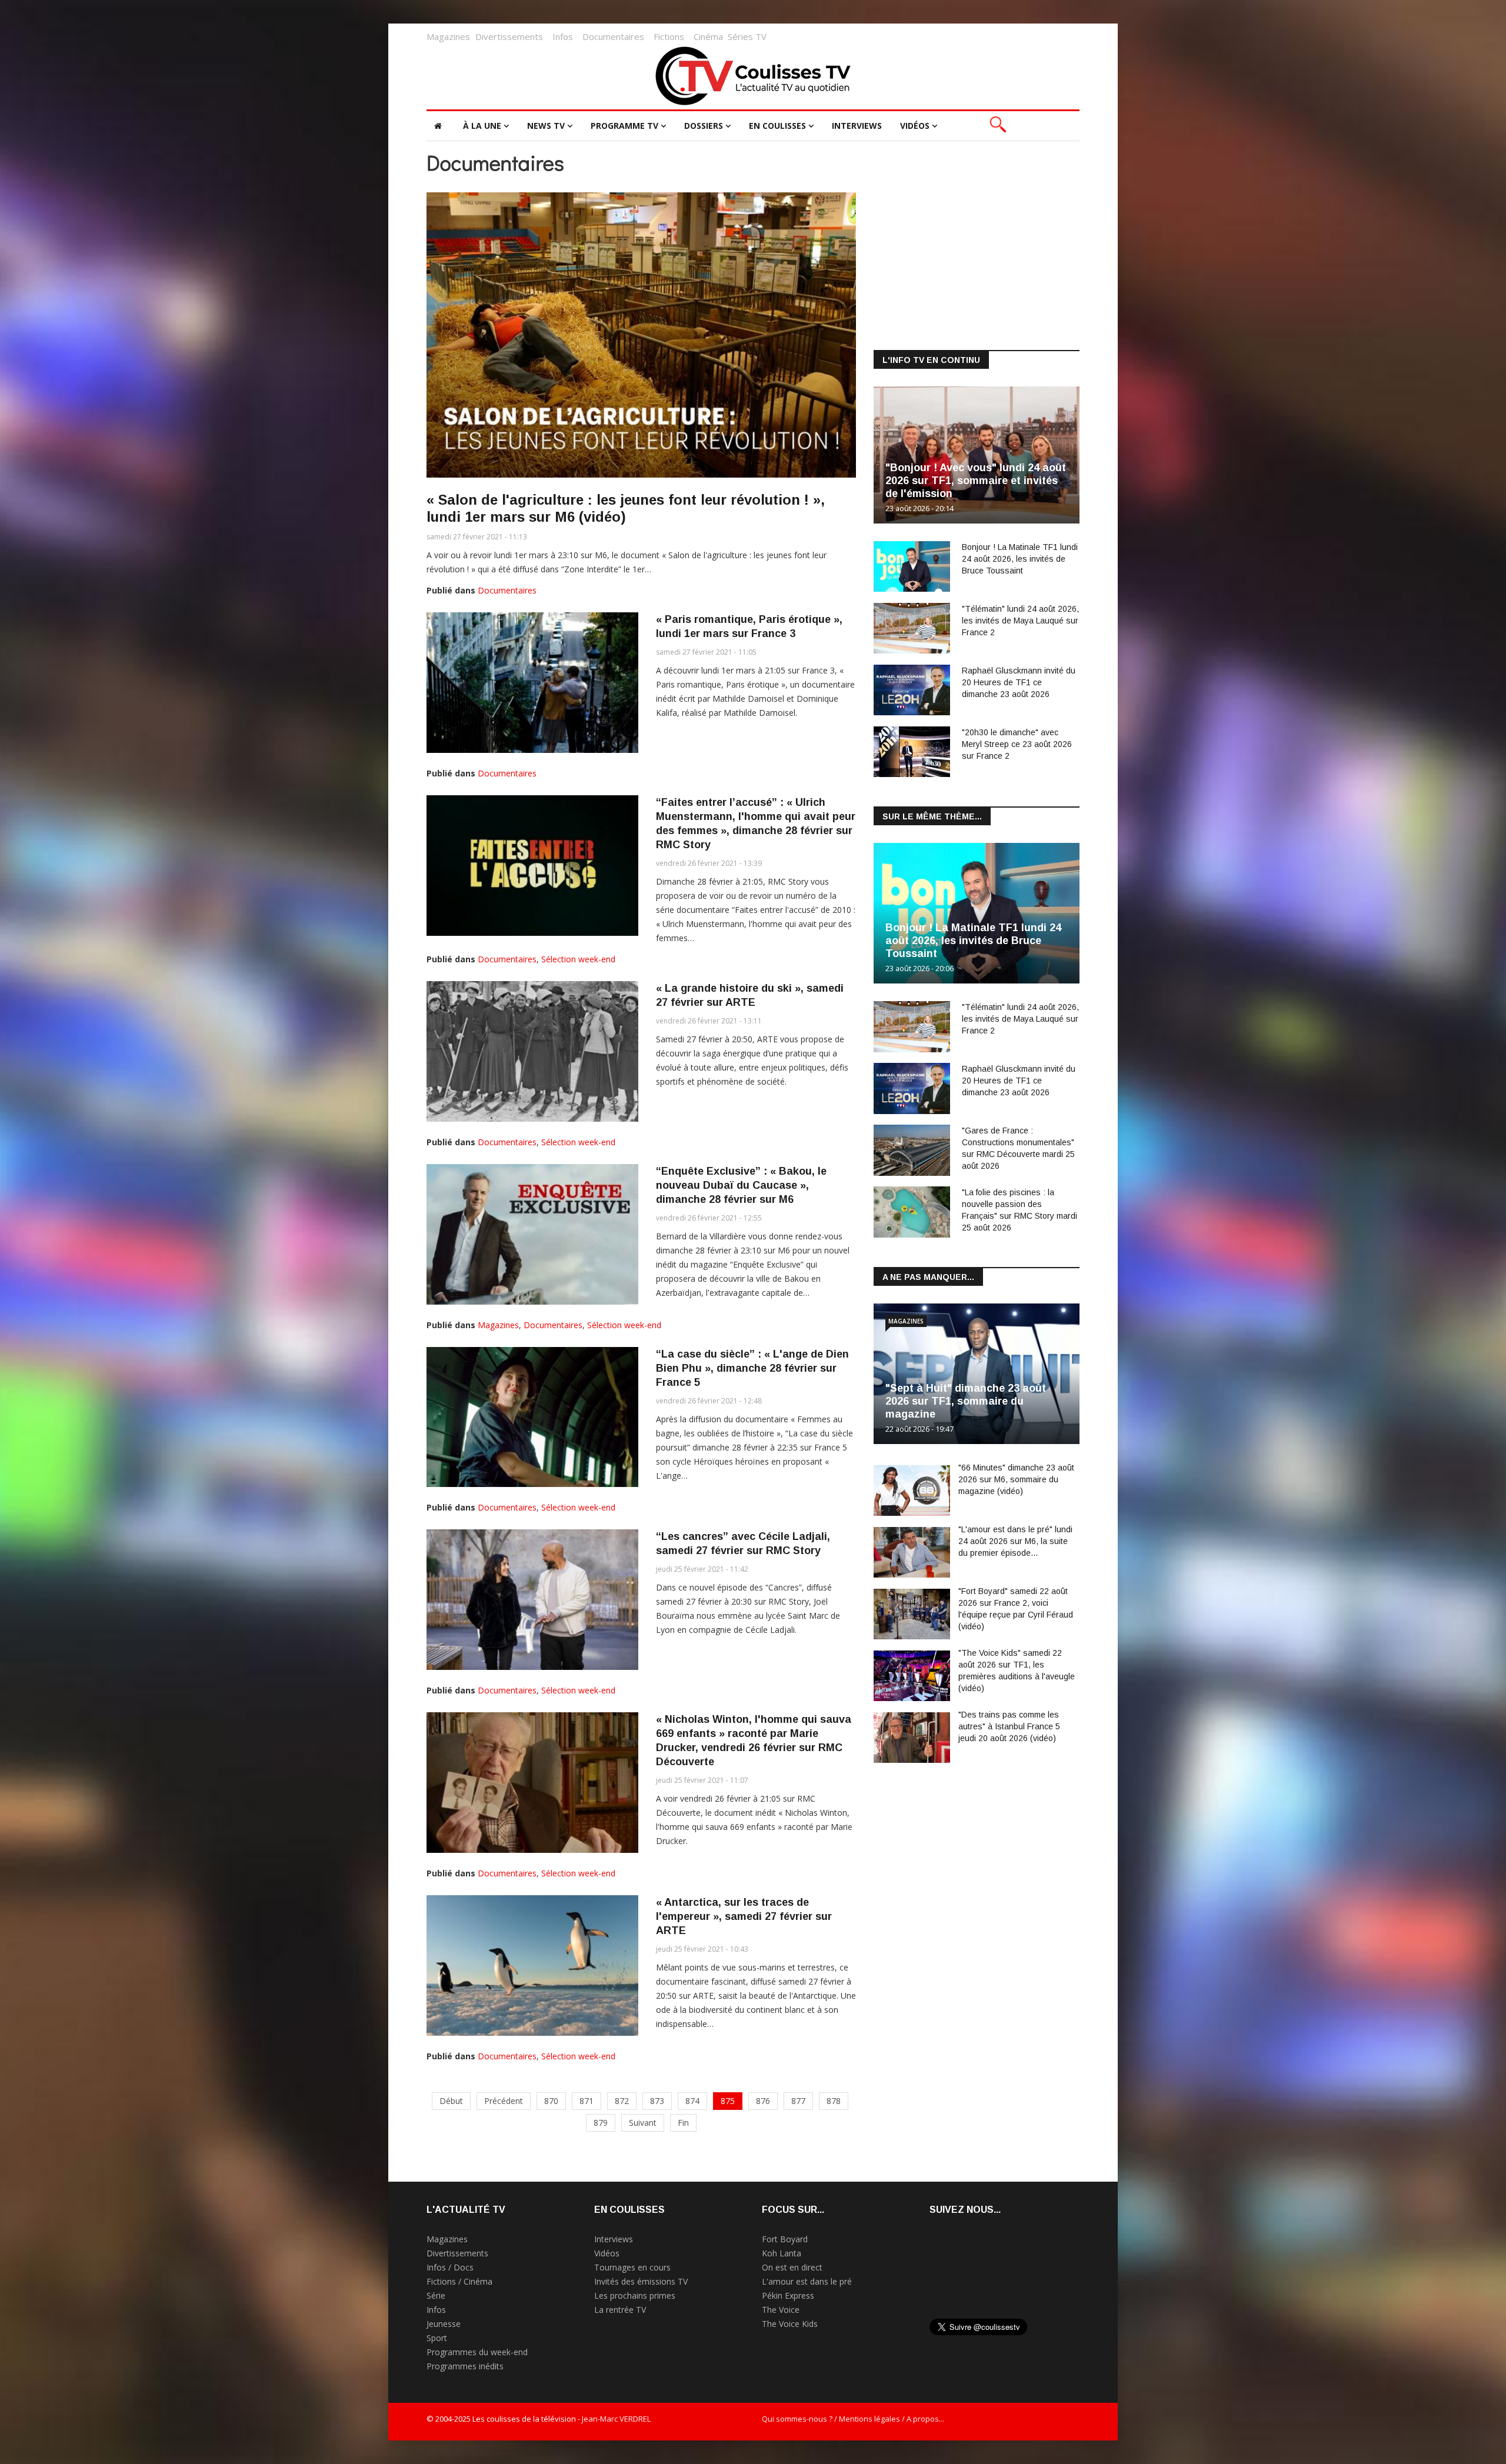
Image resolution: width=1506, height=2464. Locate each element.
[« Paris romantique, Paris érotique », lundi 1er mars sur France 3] (532, 683)
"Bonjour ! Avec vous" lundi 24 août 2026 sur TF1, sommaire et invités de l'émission (976, 481)
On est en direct (792, 2267)
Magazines (448, 36)
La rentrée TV (620, 2310)
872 (622, 2101)
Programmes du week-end (477, 2352)
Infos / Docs (450, 2267)
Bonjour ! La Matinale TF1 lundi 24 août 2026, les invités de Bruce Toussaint (1020, 559)
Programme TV (624, 126)
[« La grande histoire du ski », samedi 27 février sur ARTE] (532, 1051)
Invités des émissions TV (641, 2281)
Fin (683, 2123)
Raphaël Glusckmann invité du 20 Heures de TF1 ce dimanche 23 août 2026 (1019, 682)
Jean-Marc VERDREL (616, 2419)
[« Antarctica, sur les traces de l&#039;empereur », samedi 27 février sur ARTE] (532, 1965)
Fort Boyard (785, 2239)
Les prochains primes (635, 2295)
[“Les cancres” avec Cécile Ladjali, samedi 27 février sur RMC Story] (532, 1600)
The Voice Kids (790, 2324)
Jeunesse (444, 2324)
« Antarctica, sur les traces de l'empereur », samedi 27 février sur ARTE (744, 1916)
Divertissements (509, 36)
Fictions (669, 36)
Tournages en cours (632, 2267)
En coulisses (777, 126)
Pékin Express (788, 2295)
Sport (437, 2338)
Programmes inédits (465, 2366)
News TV (546, 126)
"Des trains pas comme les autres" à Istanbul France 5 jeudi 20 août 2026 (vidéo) (1009, 1726)
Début (451, 2101)
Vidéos (915, 126)
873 (657, 2101)
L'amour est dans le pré (807, 2281)
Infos (563, 36)
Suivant (643, 2123)
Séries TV (747, 36)
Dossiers (704, 126)
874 (692, 2101)
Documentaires (613, 36)
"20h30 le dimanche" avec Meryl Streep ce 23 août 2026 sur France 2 (1017, 744)
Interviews (857, 126)
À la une (482, 126)
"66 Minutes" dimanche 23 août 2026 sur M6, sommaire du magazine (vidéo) (1016, 1479)
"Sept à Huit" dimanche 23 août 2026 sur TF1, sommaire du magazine (966, 1401)
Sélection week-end (578, 959)
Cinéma (708, 36)
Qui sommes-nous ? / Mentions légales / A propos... (853, 2419)
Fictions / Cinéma (459, 2281)
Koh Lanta (782, 2253)
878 (834, 2101)
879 (601, 2123)
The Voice (781, 2310)
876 (763, 2101)
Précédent (504, 2101)
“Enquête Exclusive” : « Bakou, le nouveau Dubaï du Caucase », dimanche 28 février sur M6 (741, 1185)
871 (587, 2101)
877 (798, 2101)
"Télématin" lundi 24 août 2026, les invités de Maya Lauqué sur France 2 (1020, 621)
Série (436, 2295)
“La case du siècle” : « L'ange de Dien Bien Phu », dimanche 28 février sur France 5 (752, 1368)
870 (551, 2101)
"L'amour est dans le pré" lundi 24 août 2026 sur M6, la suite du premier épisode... (1015, 1541)
